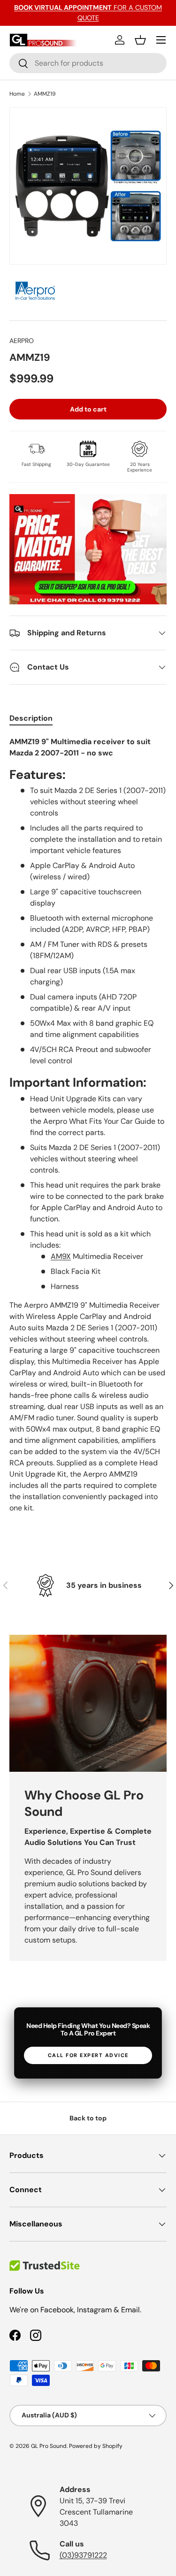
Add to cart (88, 409)
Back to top (88, 2118)
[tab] (31, 718)
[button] (140, 40)
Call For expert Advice (88, 2055)
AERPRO (22, 341)
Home (17, 94)
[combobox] (88, 63)
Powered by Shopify (96, 2446)
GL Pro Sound (49, 2446)
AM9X (61, 1256)
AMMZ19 (45, 94)
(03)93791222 (83, 2555)
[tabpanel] (88, 1129)
